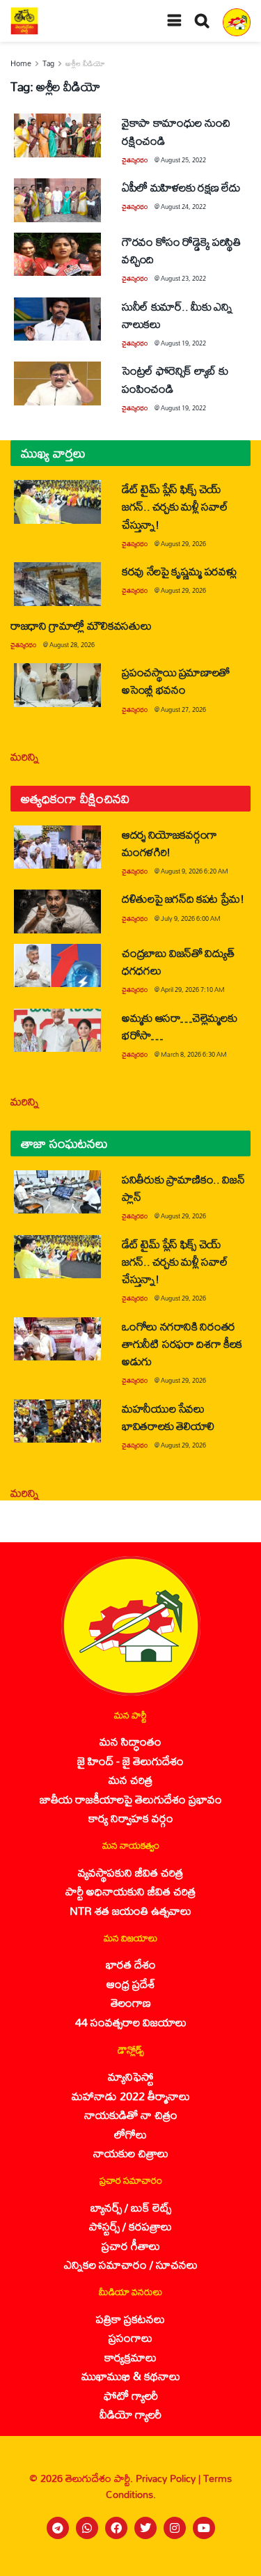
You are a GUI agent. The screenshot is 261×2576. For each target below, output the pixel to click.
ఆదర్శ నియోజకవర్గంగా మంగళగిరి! (169, 843)
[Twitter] (145, 2528)
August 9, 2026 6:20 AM (195, 871)
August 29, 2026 (183, 544)
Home (21, 63)
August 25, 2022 (183, 160)
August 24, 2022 (183, 207)
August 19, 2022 (183, 343)
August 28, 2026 (72, 645)
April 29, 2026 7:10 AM (193, 990)
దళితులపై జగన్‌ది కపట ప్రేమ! (183, 898)
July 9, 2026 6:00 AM (191, 918)
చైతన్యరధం (135, 160)
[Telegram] (58, 2528)
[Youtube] (204, 2528)
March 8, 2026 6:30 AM (194, 1054)
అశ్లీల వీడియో (85, 63)
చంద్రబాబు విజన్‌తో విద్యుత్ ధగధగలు (178, 961)
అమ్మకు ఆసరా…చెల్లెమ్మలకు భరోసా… (179, 1026)
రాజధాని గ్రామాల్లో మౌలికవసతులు (81, 625)
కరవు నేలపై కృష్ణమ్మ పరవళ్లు (179, 571)
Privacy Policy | (169, 2478)
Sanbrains (232, 2561)
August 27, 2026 (183, 709)
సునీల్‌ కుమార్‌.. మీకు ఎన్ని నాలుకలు (177, 315)
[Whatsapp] (87, 2528)
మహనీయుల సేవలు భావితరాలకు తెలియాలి (168, 1417)
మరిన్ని (25, 756)
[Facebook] (116, 2528)
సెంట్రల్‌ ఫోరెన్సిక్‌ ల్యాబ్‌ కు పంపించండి (175, 379)
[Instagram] (175, 2528)
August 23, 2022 (183, 278)
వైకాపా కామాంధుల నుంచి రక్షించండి (176, 131)
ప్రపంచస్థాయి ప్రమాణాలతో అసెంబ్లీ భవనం (176, 681)
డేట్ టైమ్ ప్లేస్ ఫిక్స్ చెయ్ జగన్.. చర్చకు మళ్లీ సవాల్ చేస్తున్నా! (175, 506)
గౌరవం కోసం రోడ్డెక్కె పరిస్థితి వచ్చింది (181, 250)
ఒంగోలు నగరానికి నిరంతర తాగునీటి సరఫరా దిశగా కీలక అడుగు (182, 1343)
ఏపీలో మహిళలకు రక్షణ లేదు (181, 187)
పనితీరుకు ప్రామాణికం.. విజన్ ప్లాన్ (183, 1188)
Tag (48, 63)
